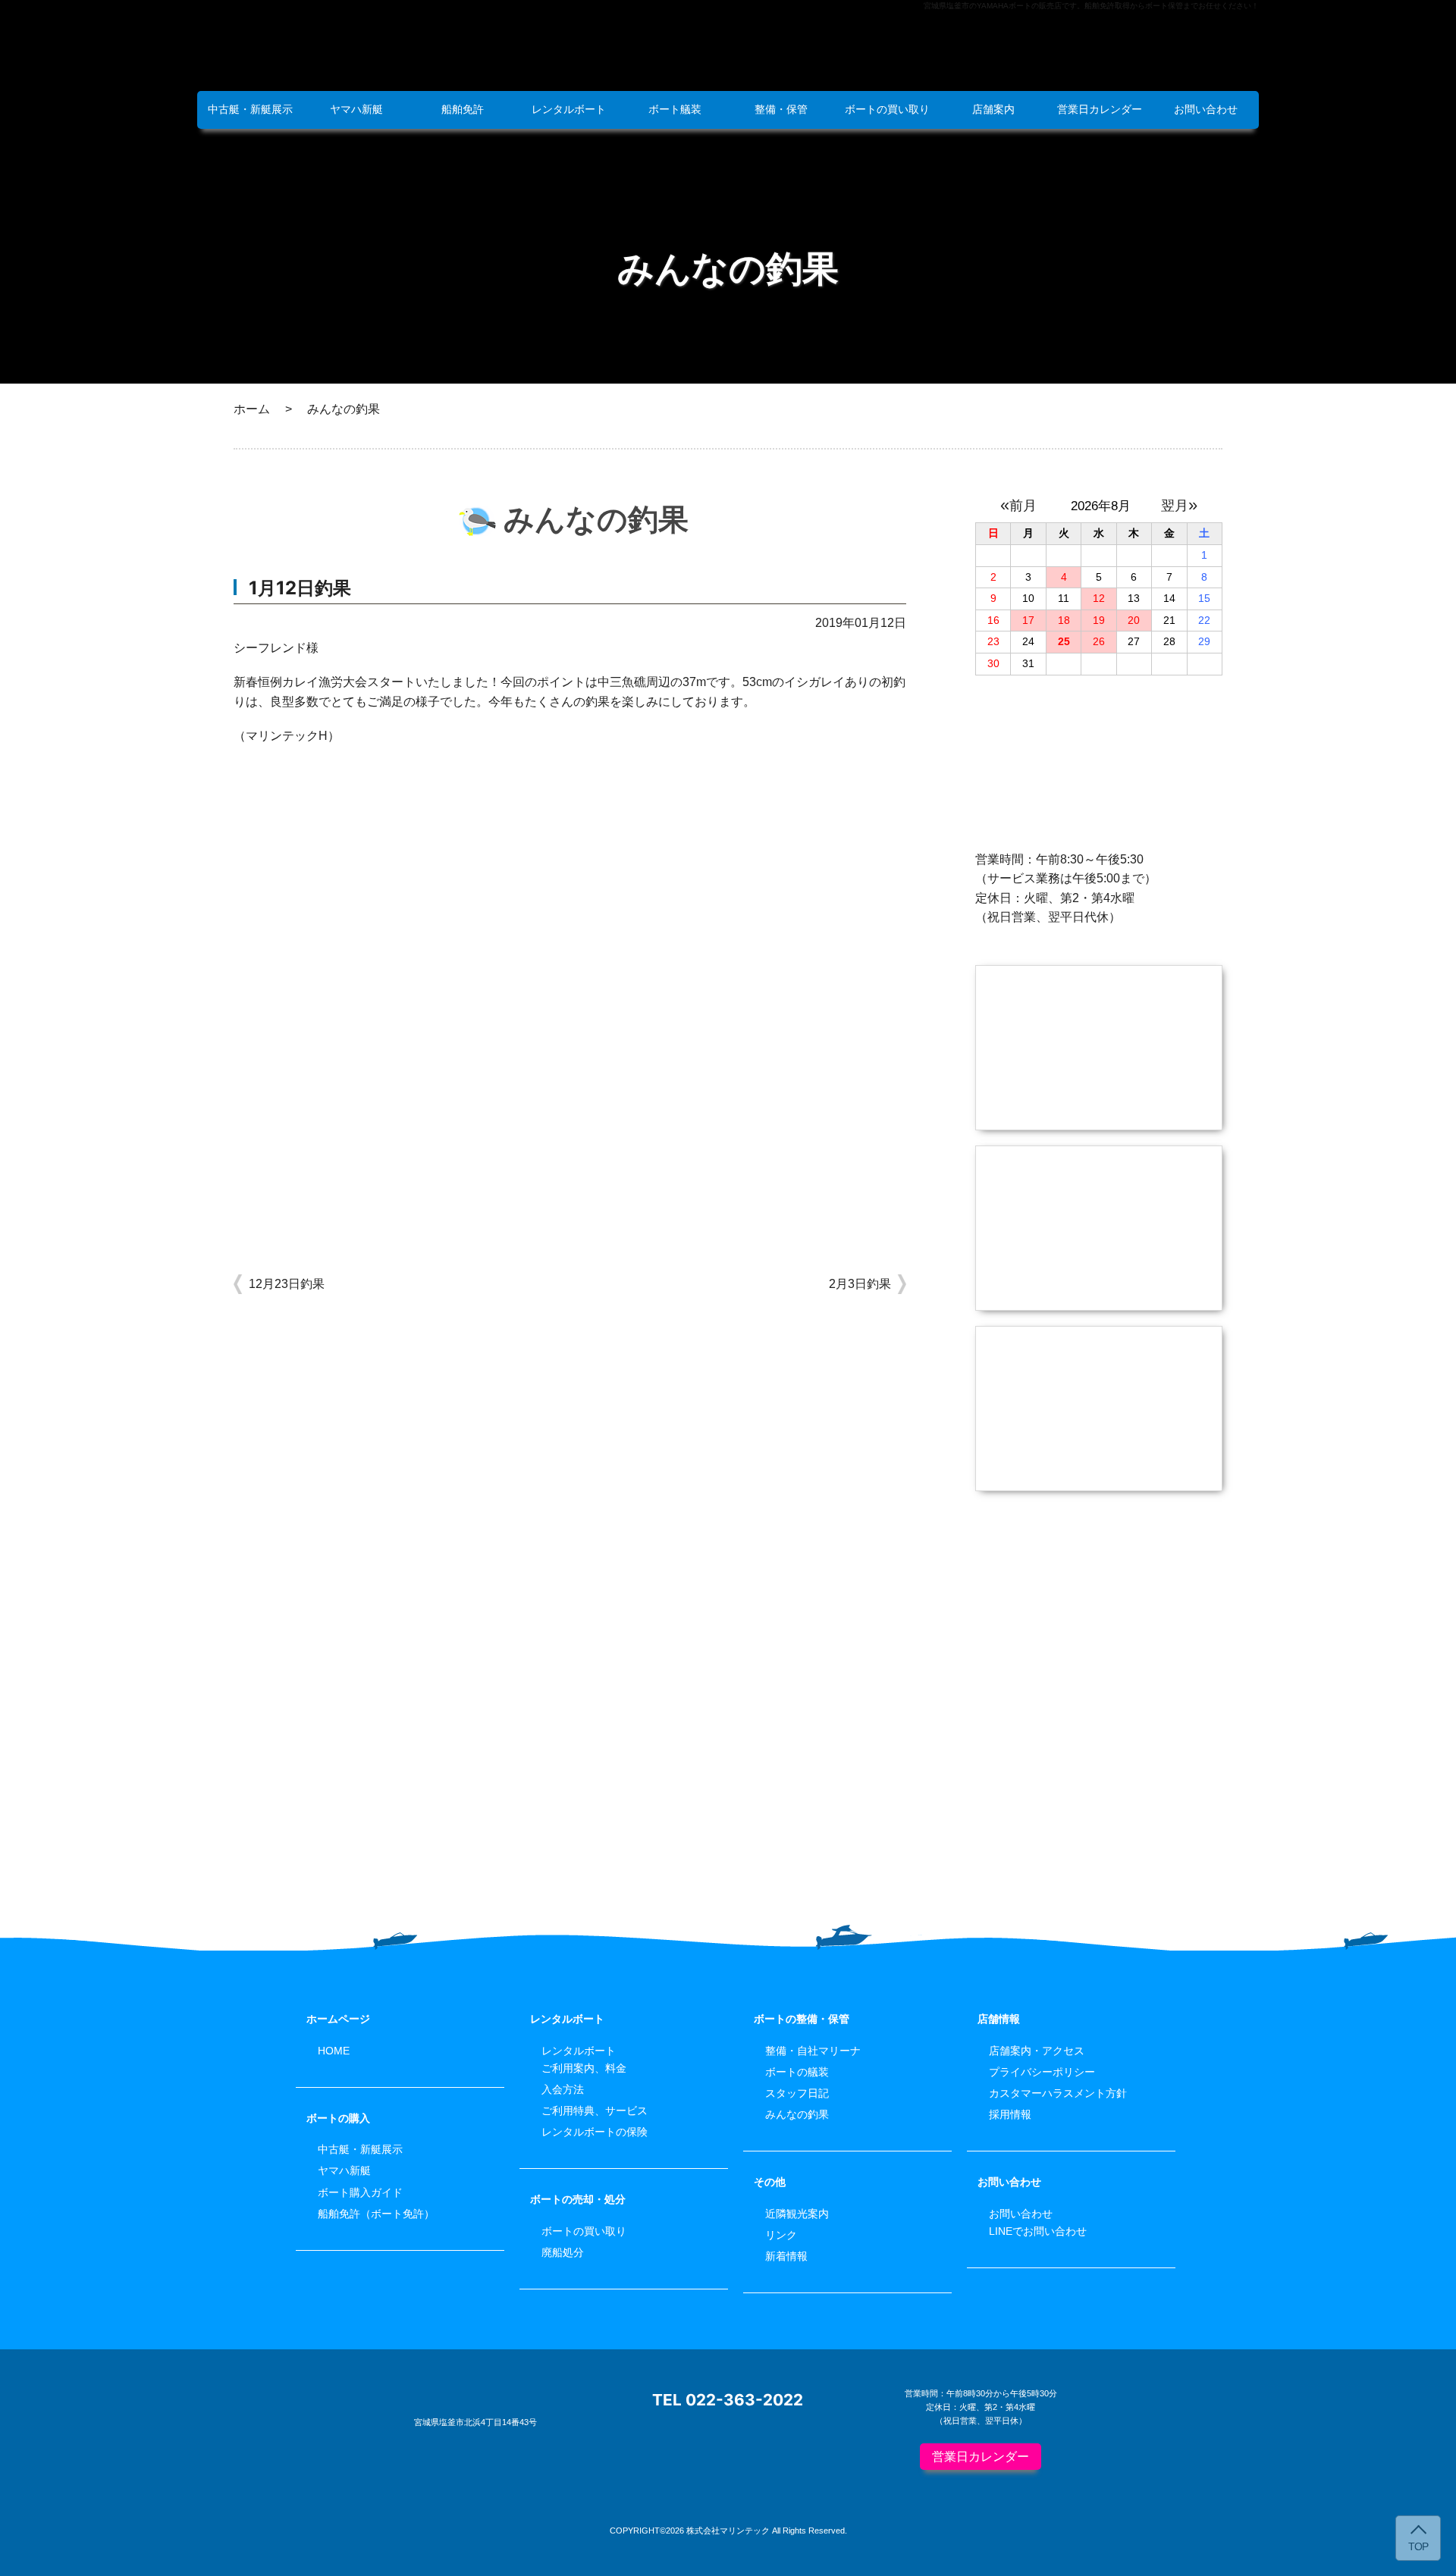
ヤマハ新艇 (356, 109)
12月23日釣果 (287, 1284)
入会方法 (563, 2089)
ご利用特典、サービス (595, 2111)
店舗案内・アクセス (1037, 2051)
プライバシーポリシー (1042, 2072)
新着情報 (786, 2256)
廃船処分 (563, 2252)
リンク (781, 2235)
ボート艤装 (675, 109)
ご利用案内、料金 (584, 2068)
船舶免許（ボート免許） (376, 2214)
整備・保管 (781, 109)
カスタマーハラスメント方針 (1058, 2093)
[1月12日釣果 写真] (570, 1203)
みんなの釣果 (797, 2114)
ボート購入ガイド (360, 2192)
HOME (334, 2051)
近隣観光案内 (797, 2214)
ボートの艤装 (797, 2072)
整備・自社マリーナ (813, 2051)
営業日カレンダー (1100, 109)
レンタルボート (569, 109)
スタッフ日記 (797, 2093)
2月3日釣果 (860, 1284)
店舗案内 (993, 109)
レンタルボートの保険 (595, 2132)
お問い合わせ (1206, 109)
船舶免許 (463, 109)
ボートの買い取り (887, 109)
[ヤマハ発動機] (1099, 1667)
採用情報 (1010, 2114)
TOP (1418, 2547)
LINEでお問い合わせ (1038, 2231)
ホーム (252, 409)
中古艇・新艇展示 (250, 109)
